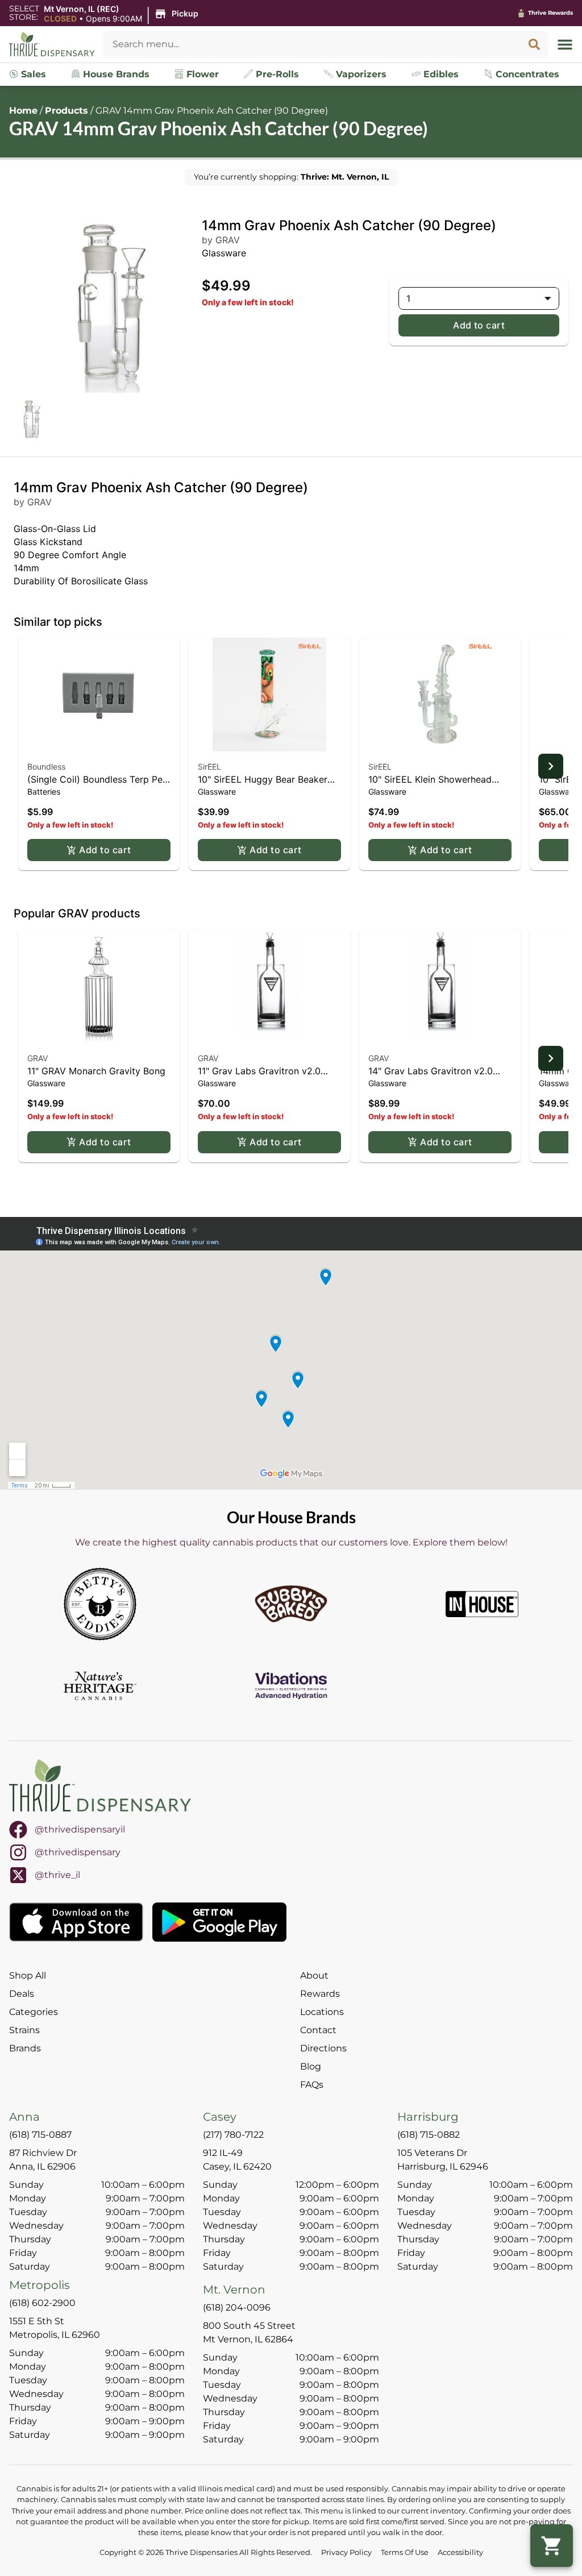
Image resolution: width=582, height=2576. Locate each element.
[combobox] (312, 44)
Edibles (440, 74)
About (314, 1975)
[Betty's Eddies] (100, 1604)
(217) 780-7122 (233, 2135)
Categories (34, 2012)
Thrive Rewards (550, 13)
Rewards (320, 1994)
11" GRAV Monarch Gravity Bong (96, 1071)
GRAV (38, 1058)
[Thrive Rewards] (521, 13)
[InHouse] (482, 1604)
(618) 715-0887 (40, 2135)
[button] (123, 14)
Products (66, 111)
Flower (201, 74)
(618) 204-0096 (237, 2307)
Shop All (28, 1975)
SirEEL (209, 766)
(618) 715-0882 (429, 2135)
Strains (24, 2030)
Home (23, 111)
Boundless (46, 766)
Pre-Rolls (276, 74)
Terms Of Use (405, 2552)
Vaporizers (360, 74)
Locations (322, 2012)
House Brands (115, 74)
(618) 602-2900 (42, 2303)
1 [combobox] (408, 298)
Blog (311, 2066)
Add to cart (479, 325)
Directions (323, 2048)
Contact (318, 2030)
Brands (25, 2048)
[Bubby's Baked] (291, 1604)
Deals (22, 1994)
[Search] (534, 44)
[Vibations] (291, 1686)
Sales (32, 74)
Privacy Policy (346, 2552)
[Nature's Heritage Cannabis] (100, 1686)
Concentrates (526, 74)
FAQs (312, 2085)
